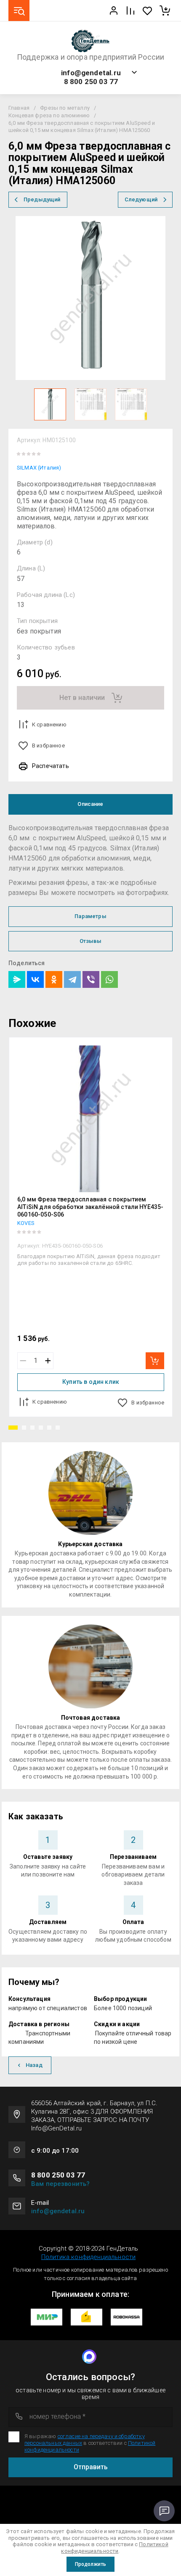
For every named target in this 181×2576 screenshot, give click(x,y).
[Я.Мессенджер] (17, 979)
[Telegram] (72, 979)
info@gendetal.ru (91, 73)
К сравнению (49, 724)
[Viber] (91, 979)
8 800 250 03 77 (91, 82)
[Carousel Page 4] (41, 1428)
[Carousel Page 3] (32, 1428)
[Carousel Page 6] (58, 1428)
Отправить (91, 2467)
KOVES (26, 1223)
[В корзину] (155, 1361)
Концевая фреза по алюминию (49, 115)
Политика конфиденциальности (88, 2257)
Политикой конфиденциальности (114, 2548)
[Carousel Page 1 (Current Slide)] (13, 1428)
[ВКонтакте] (35, 979)
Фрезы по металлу (65, 108)
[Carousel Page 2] (24, 1428)
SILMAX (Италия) (39, 468)
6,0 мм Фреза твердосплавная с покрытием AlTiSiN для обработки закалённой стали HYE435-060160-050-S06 (90, 1207)
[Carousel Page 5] (49, 1428)
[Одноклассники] (54, 979)
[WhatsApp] (109, 979)
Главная (19, 108)
